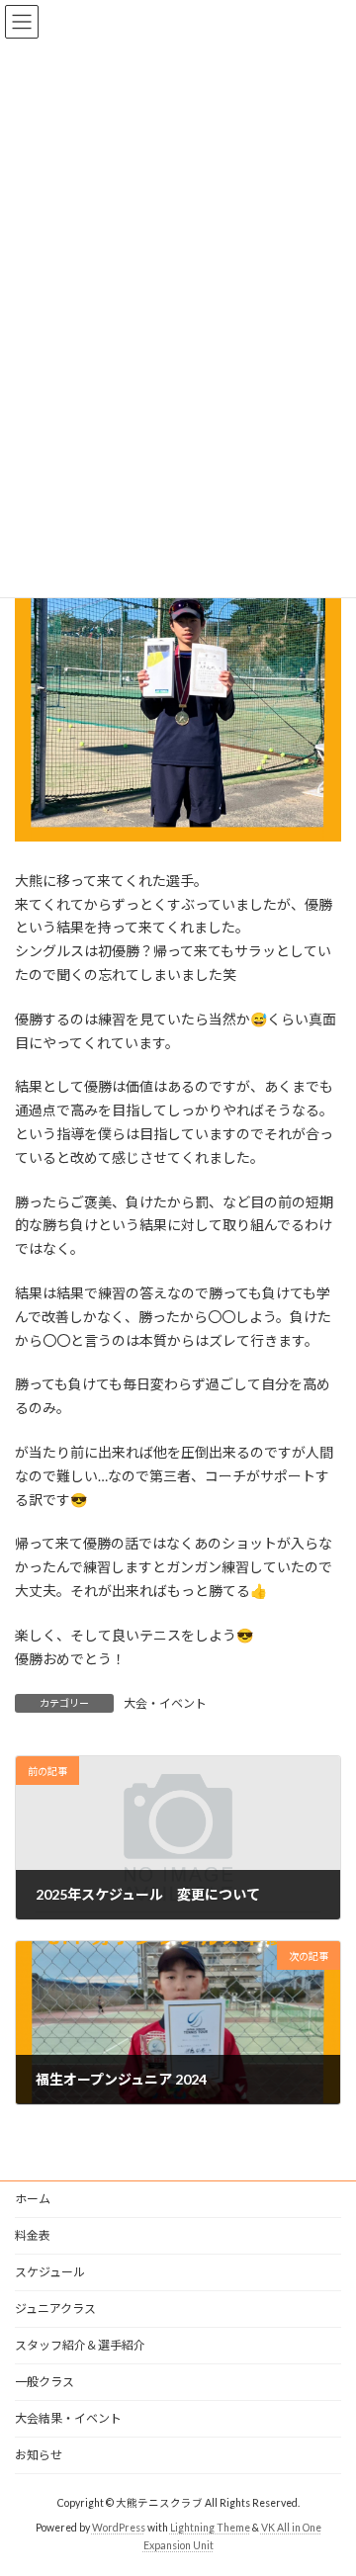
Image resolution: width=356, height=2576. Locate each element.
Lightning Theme (210, 2528)
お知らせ (39, 2455)
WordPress (119, 2528)
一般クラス (44, 2382)
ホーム (33, 2199)
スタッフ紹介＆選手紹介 (80, 2345)
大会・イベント (165, 1703)
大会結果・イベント (68, 2418)
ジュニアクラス (55, 2309)
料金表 (33, 2235)
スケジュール (50, 2272)
